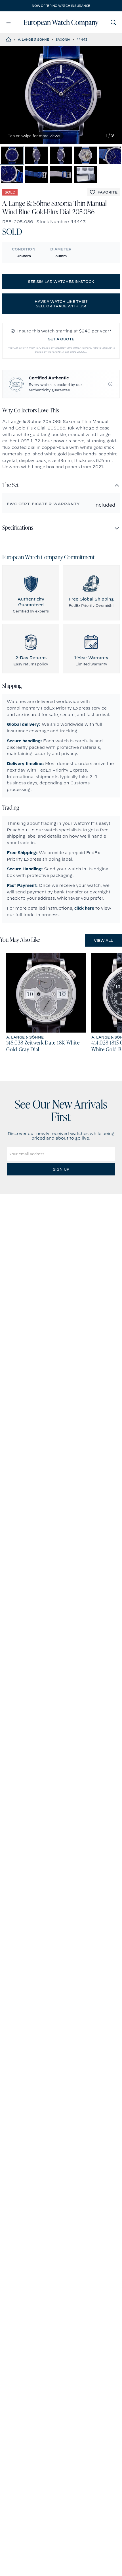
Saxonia (63, 40)
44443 (82, 40)
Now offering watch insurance (61, 6)
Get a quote (61, 339)
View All (103, 940)
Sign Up (61, 1169)
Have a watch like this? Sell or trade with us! (61, 304)
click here (84, 908)
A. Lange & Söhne (33, 40)
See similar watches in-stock (61, 281)
